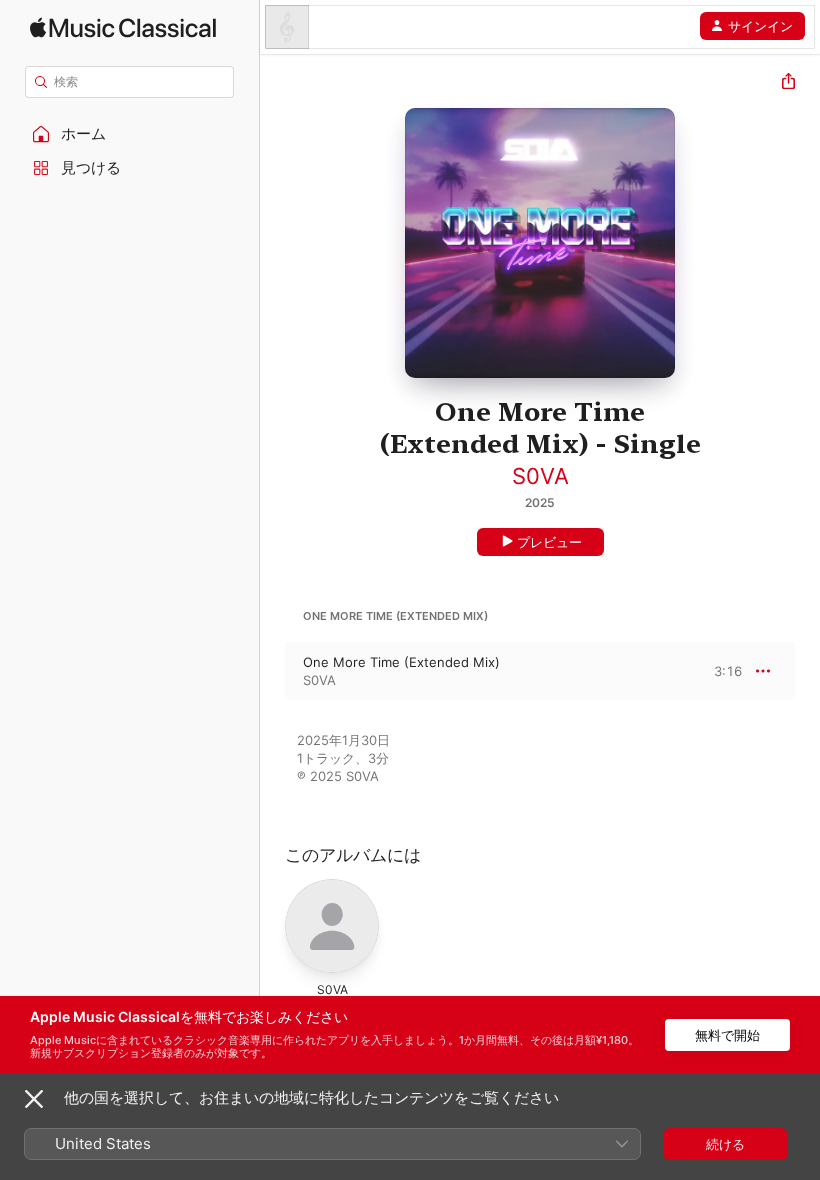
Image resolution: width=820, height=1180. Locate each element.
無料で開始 (727, 1035)
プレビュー (549, 542)
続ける (725, 1144)
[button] (130, 134)
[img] (123, 27)
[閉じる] (34, 1099)
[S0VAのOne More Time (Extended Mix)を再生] (273, 671)
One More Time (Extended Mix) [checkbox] (401, 662)
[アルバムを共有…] (788, 83)
